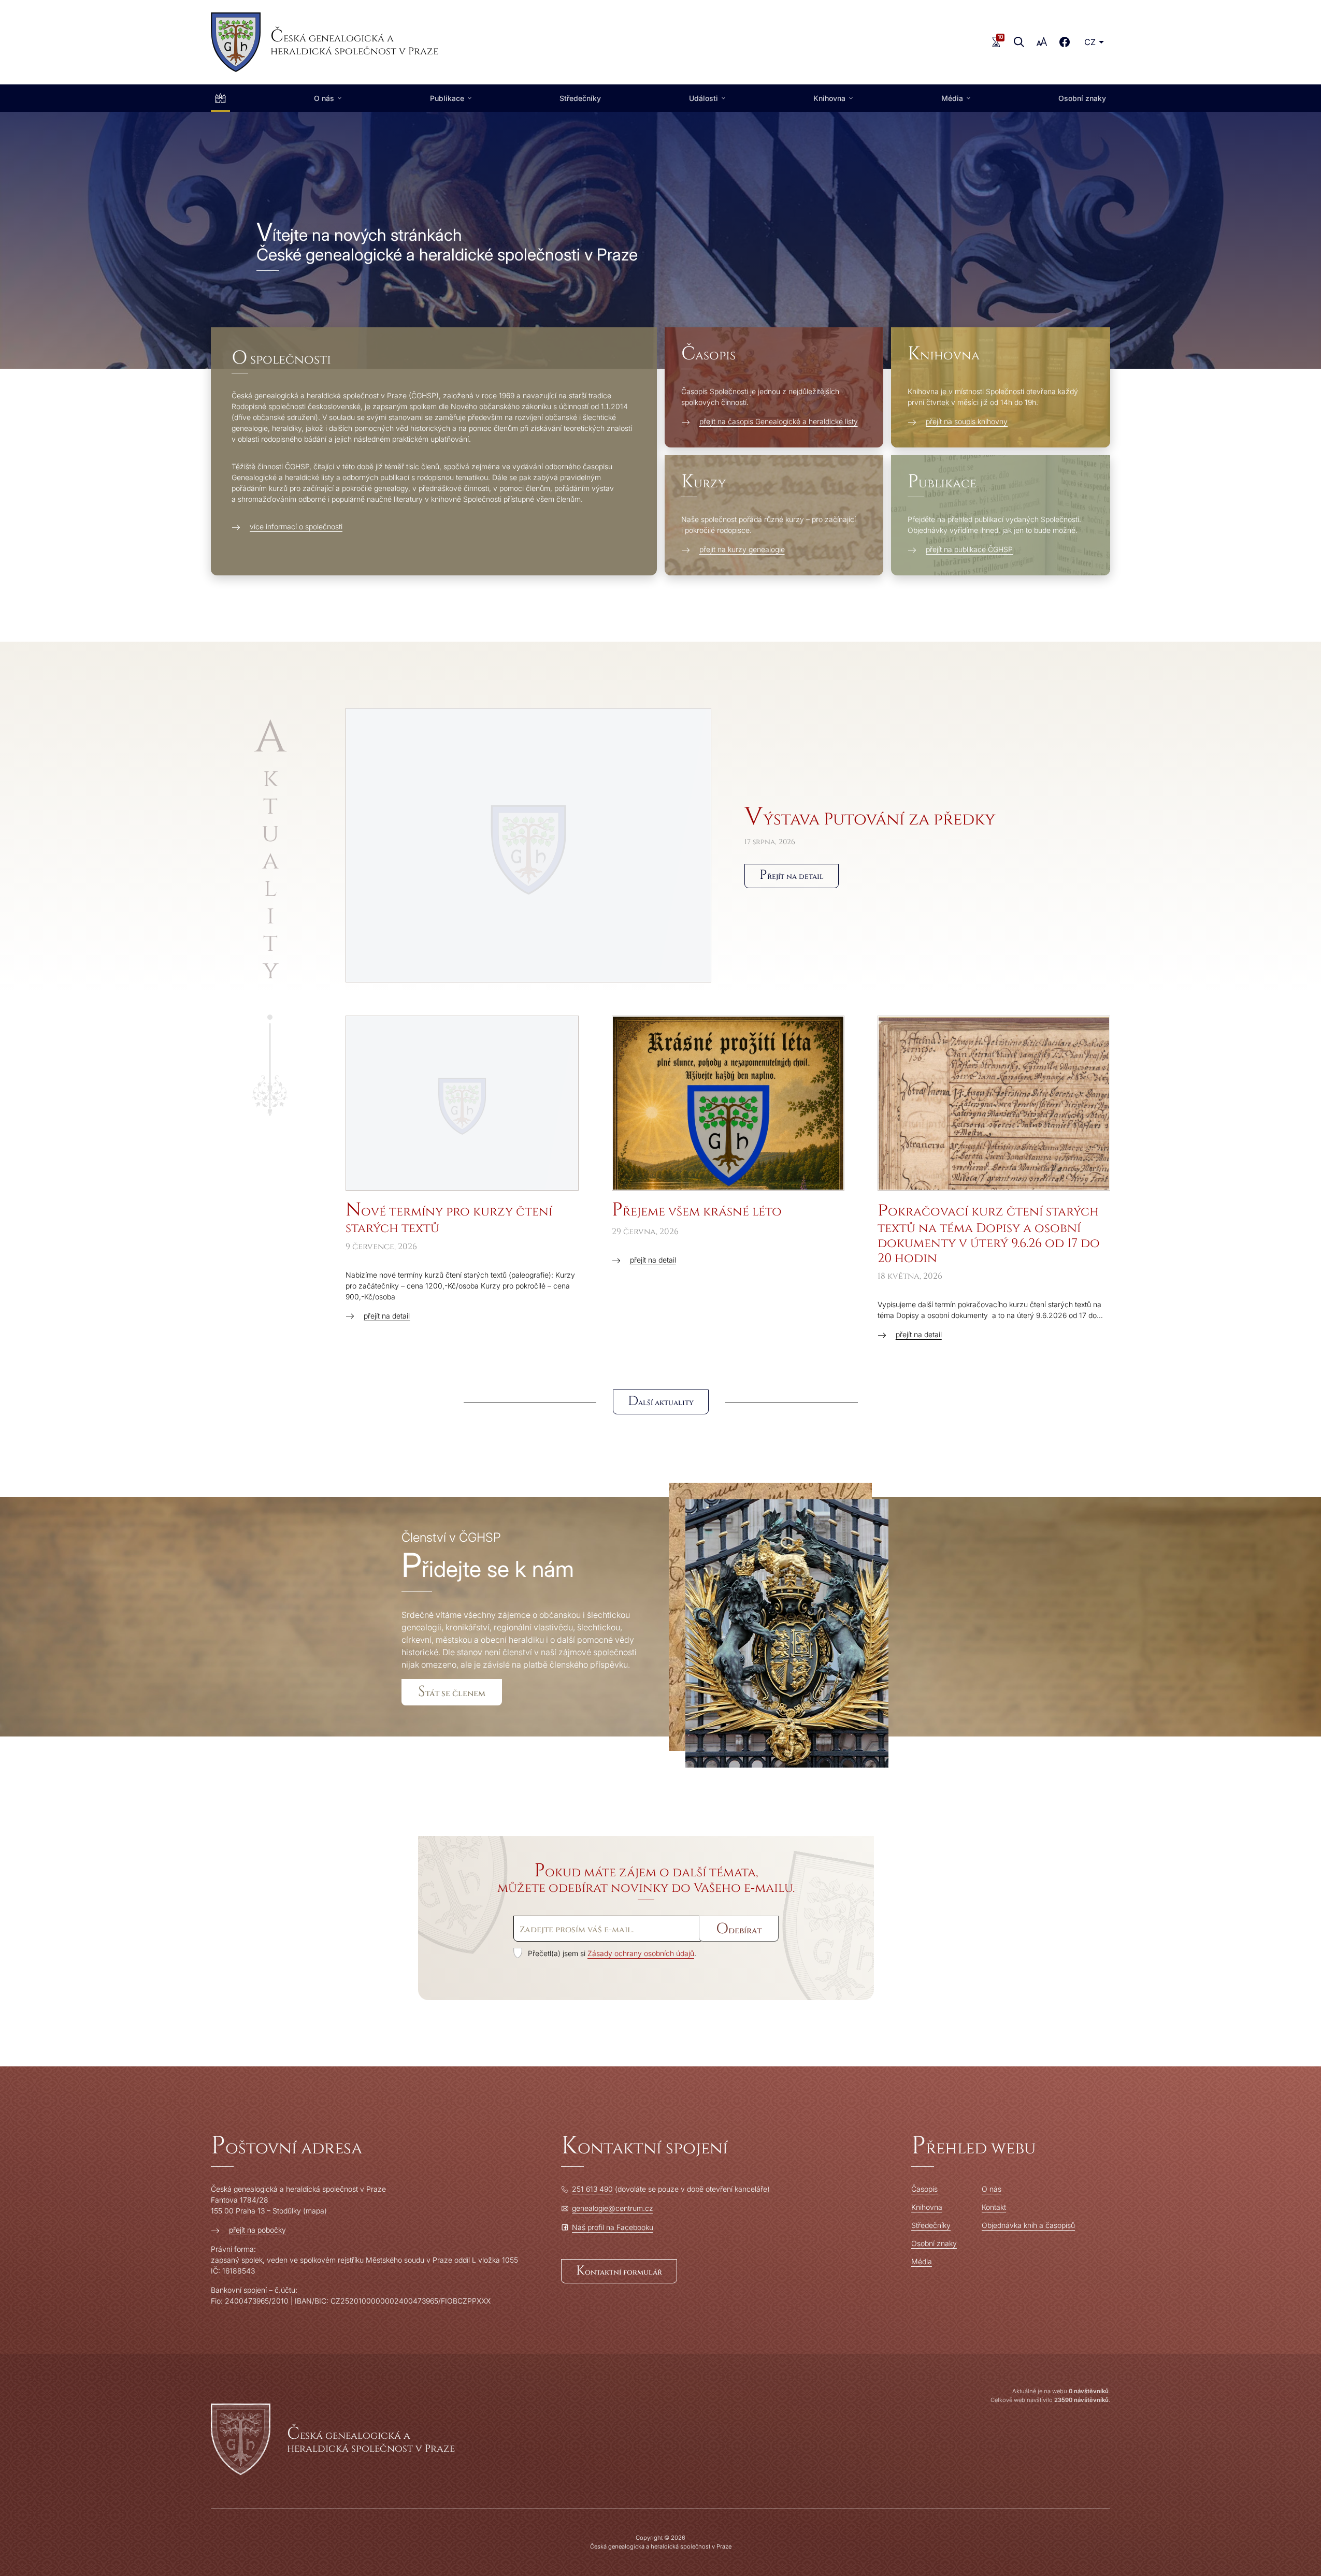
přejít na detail (387, 1316)
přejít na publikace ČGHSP (969, 549)
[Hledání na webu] (1019, 42)
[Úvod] (220, 98)
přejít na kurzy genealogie (742, 549)
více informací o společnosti (296, 526)
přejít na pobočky (257, 2230)
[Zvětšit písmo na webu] (1042, 42)
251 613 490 (592, 2189)
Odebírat (739, 1929)
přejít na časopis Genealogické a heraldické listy (779, 421)
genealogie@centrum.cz (613, 2208)
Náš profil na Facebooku (613, 2227)
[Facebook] (1065, 42)
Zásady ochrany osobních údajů (641, 1953)
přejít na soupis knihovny (967, 421)
